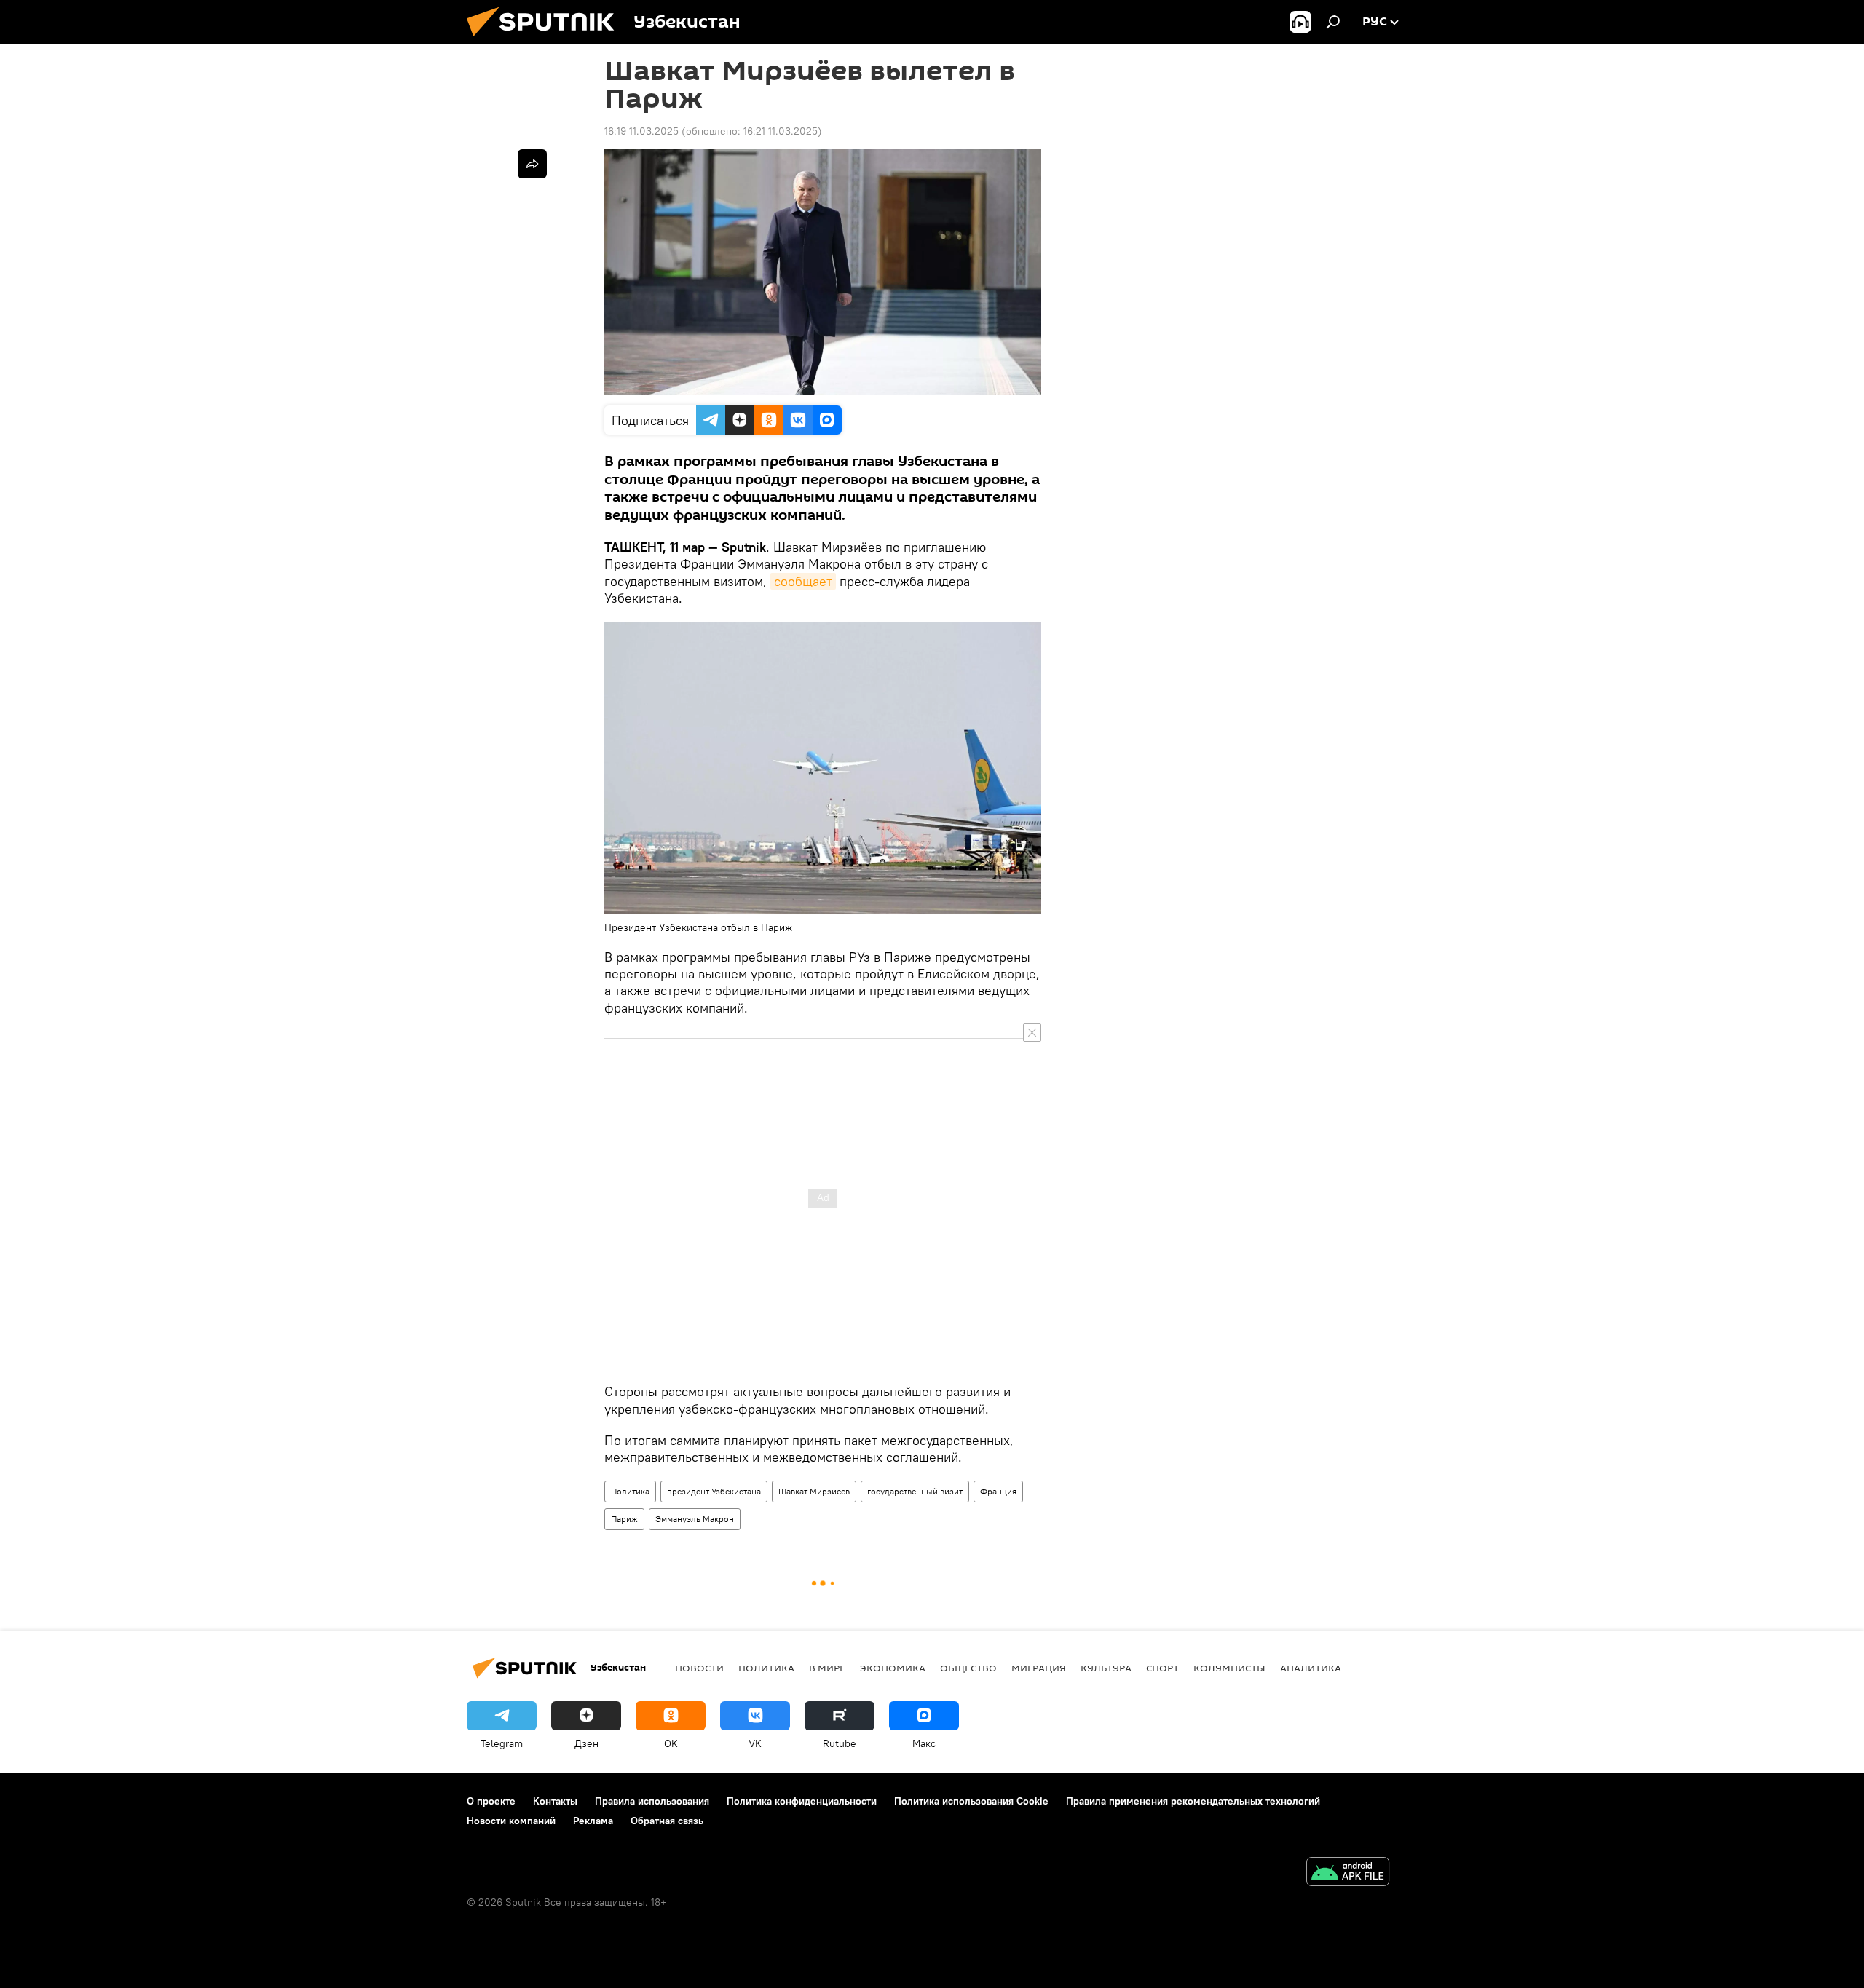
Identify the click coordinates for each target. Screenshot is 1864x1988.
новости (699, 1668)
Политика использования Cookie (971, 1801)
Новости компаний (511, 1821)
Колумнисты (1229, 1668)
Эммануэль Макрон (695, 1519)
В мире (827, 1668)
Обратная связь (667, 1821)
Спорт (1162, 1668)
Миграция (1039, 1668)
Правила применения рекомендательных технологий (1193, 1801)
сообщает (803, 581)
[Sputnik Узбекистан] (546, 40)
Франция (998, 1491)
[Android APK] (1348, 1873)
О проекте (491, 1801)
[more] (532, 164)
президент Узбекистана (714, 1491)
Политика (630, 1491)
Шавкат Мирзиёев (814, 1491)
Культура (1106, 1668)
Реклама (593, 1821)
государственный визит (915, 1491)
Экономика (893, 1668)
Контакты (555, 1801)
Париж (624, 1519)
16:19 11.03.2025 (641, 131)
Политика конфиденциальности (802, 1801)
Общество (968, 1668)
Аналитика (1311, 1668)
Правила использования (652, 1801)
